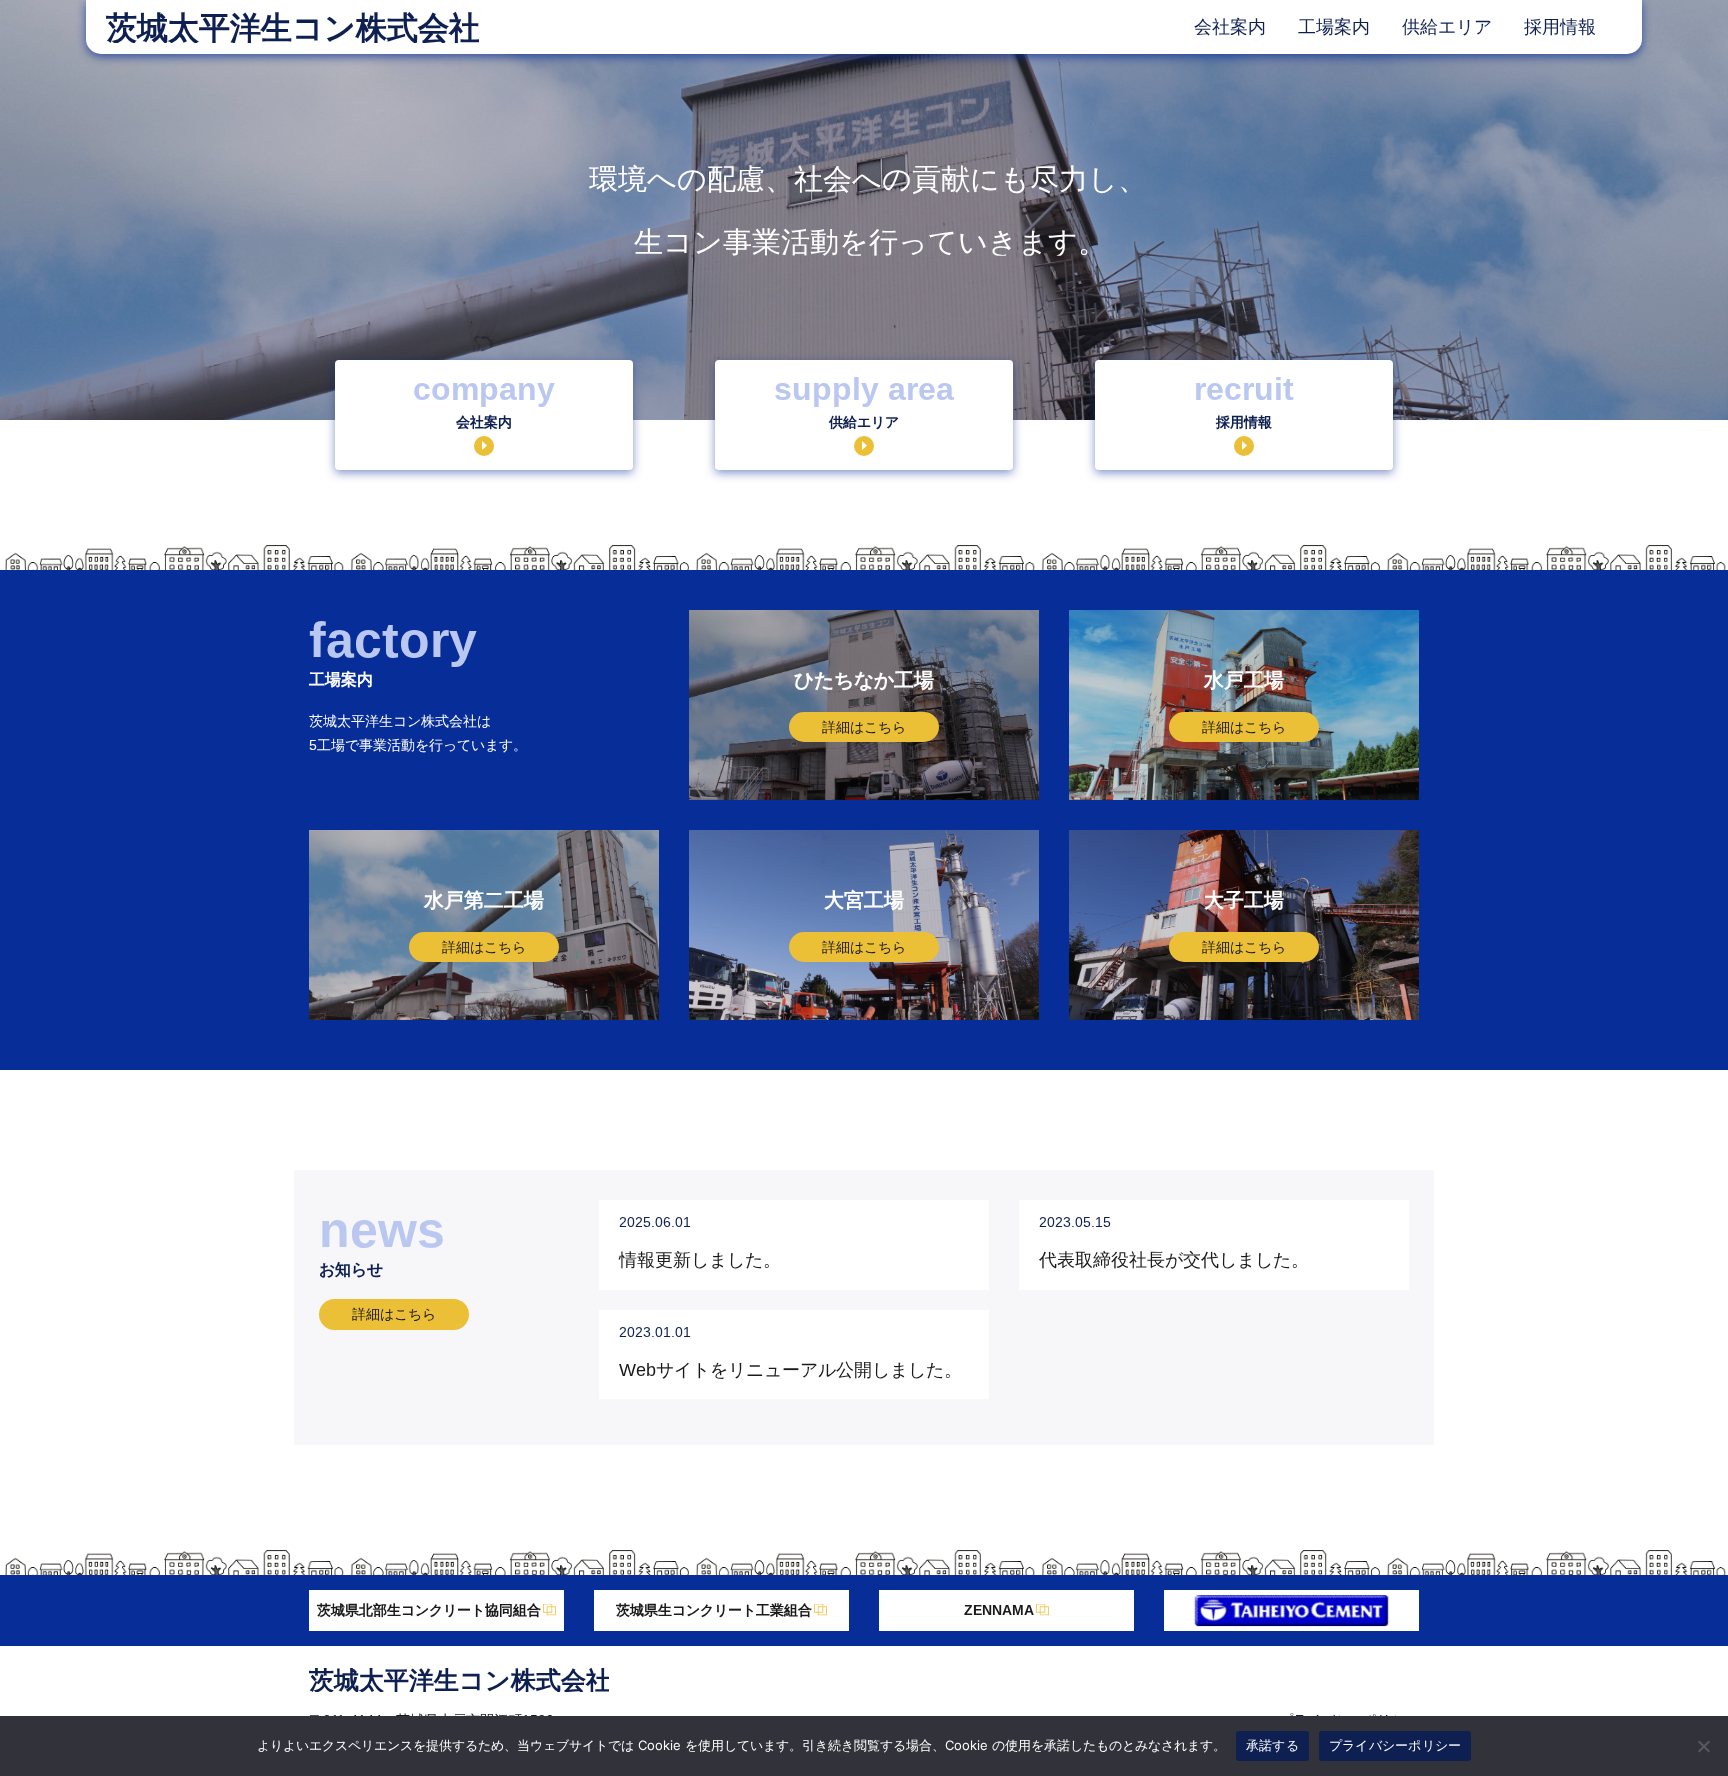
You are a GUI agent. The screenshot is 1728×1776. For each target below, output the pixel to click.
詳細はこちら (394, 1314)
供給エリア (1447, 27)
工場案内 (1334, 27)
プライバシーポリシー (1395, 1745)
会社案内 (1230, 27)
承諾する (1272, 1745)
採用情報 (1560, 27)
